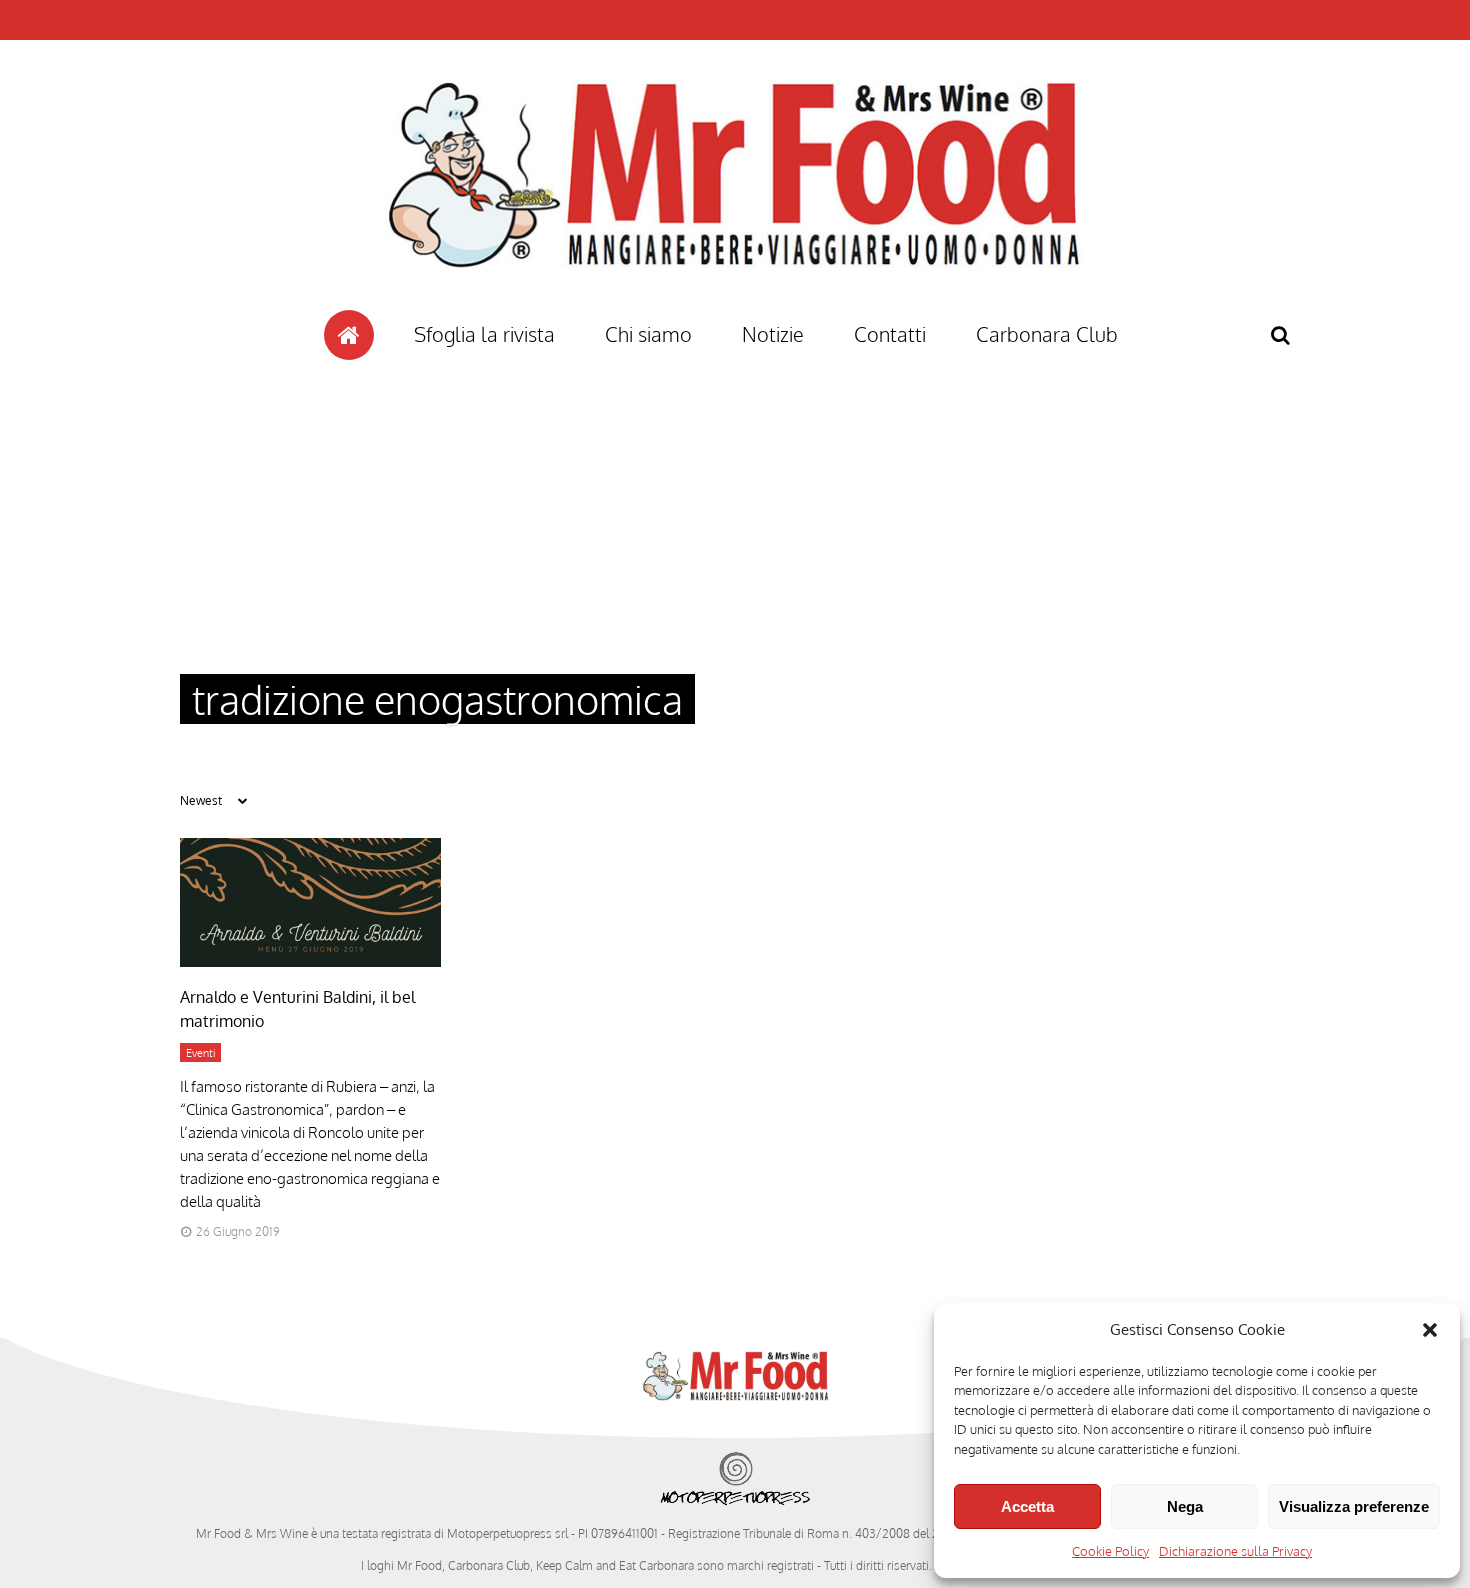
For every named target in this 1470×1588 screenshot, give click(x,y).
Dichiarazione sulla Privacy (1235, 1551)
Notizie (773, 334)
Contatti (890, 334)
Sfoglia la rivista (484, 334)
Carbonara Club (1047, 334)
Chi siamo (648, 334)
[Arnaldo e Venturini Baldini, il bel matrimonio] (310, 961)
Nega (1185, 1506)
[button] (1430, 1330)
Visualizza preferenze (1354, 1506)
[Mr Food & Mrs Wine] (735, 303)
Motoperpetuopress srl (507, 1533)
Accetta (1027, 1506)
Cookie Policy (1110, 1551)
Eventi (200, 1053)
